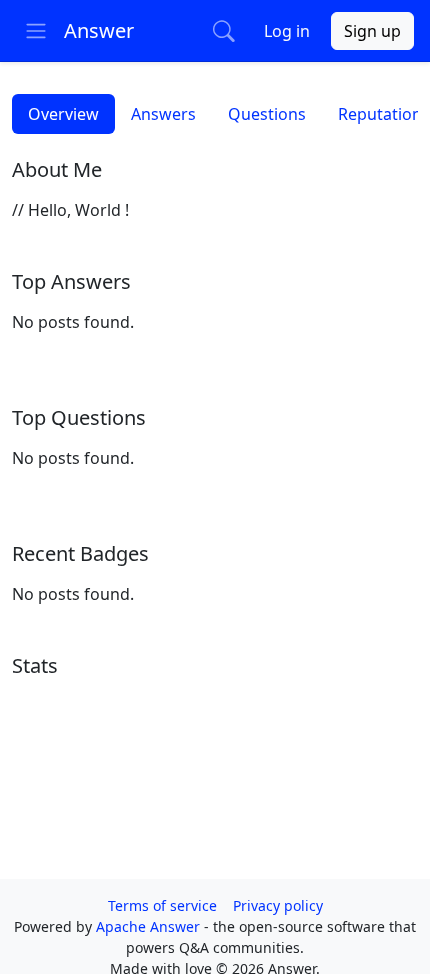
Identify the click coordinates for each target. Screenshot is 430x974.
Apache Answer (150, 926)
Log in (287, 31)
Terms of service (162, 905)
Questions (267, 114)
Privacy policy (278, 905)
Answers (163, 114)
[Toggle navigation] (36, 31)
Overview (63, 114)
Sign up (372, 31)
